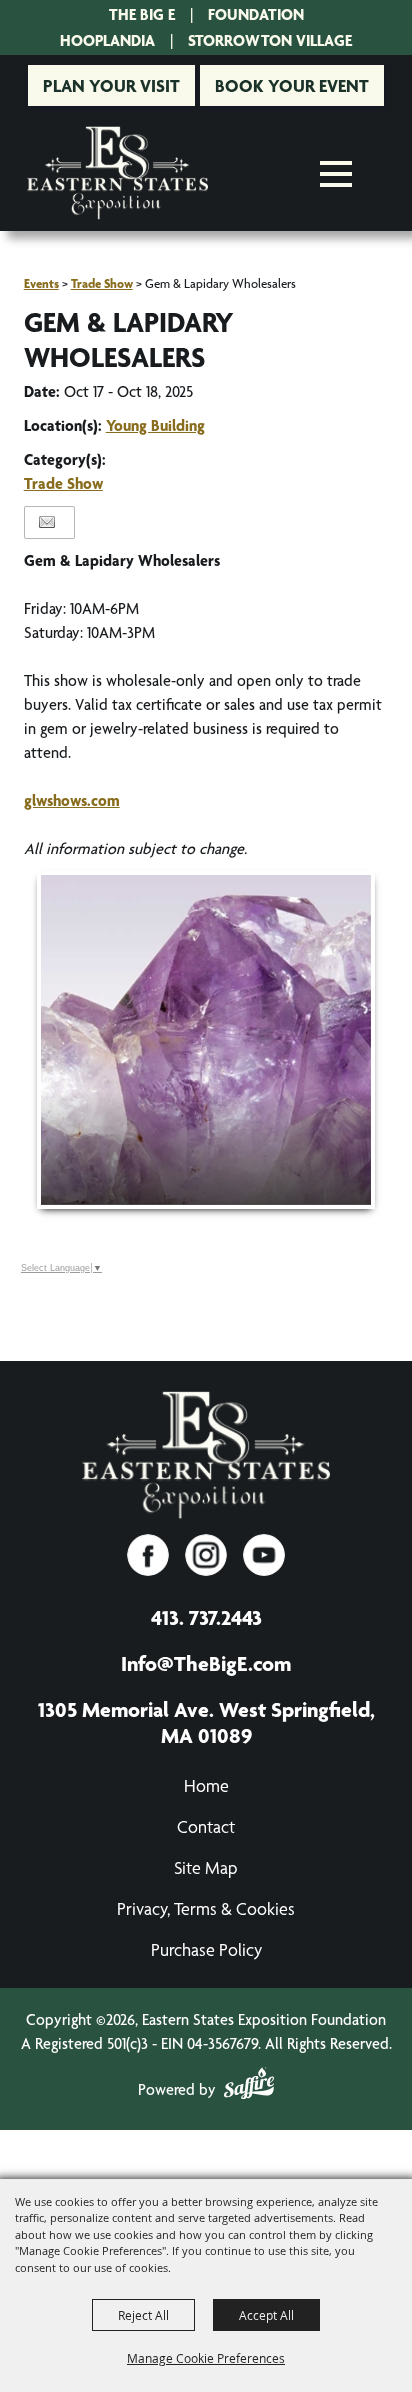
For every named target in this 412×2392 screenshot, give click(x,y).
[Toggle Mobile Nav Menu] (336, 174)
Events (41, 283)
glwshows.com (72, 800)
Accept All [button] (266, 2315)
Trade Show (102, 283)
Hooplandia (107, 40)
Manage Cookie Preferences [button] (206, 2358)
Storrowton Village (270, 40)
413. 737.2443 (206, 1617)
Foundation (256, 14)
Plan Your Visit (111, 85)
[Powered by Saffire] (249, 2087)
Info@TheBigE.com (206, 1663)
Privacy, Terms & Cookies (206, 1908)
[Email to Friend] (47, 522)
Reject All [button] (143, 2315)
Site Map (206, 1867)
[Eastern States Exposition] (117, 173)
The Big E (142, 14)
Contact (206, 1826)
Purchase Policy (206, 1949)
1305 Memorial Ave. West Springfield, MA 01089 (206, 1722)
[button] (206, 1040)
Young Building (155, 425)
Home (206, 1785)
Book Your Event (292, 85)
